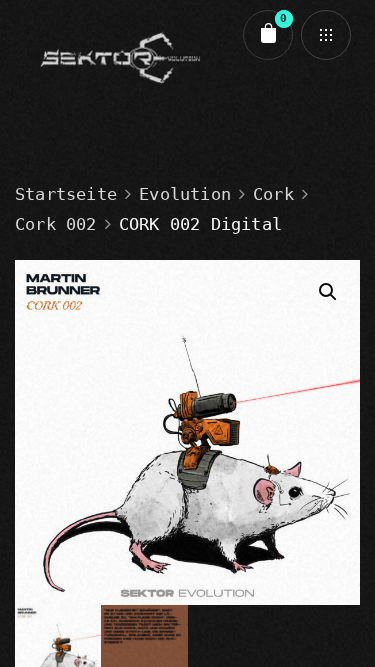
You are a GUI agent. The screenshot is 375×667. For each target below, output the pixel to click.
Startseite (66, 194)
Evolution (185, 194)
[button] (328, 292)
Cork (273, 194)
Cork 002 (56, 224)
